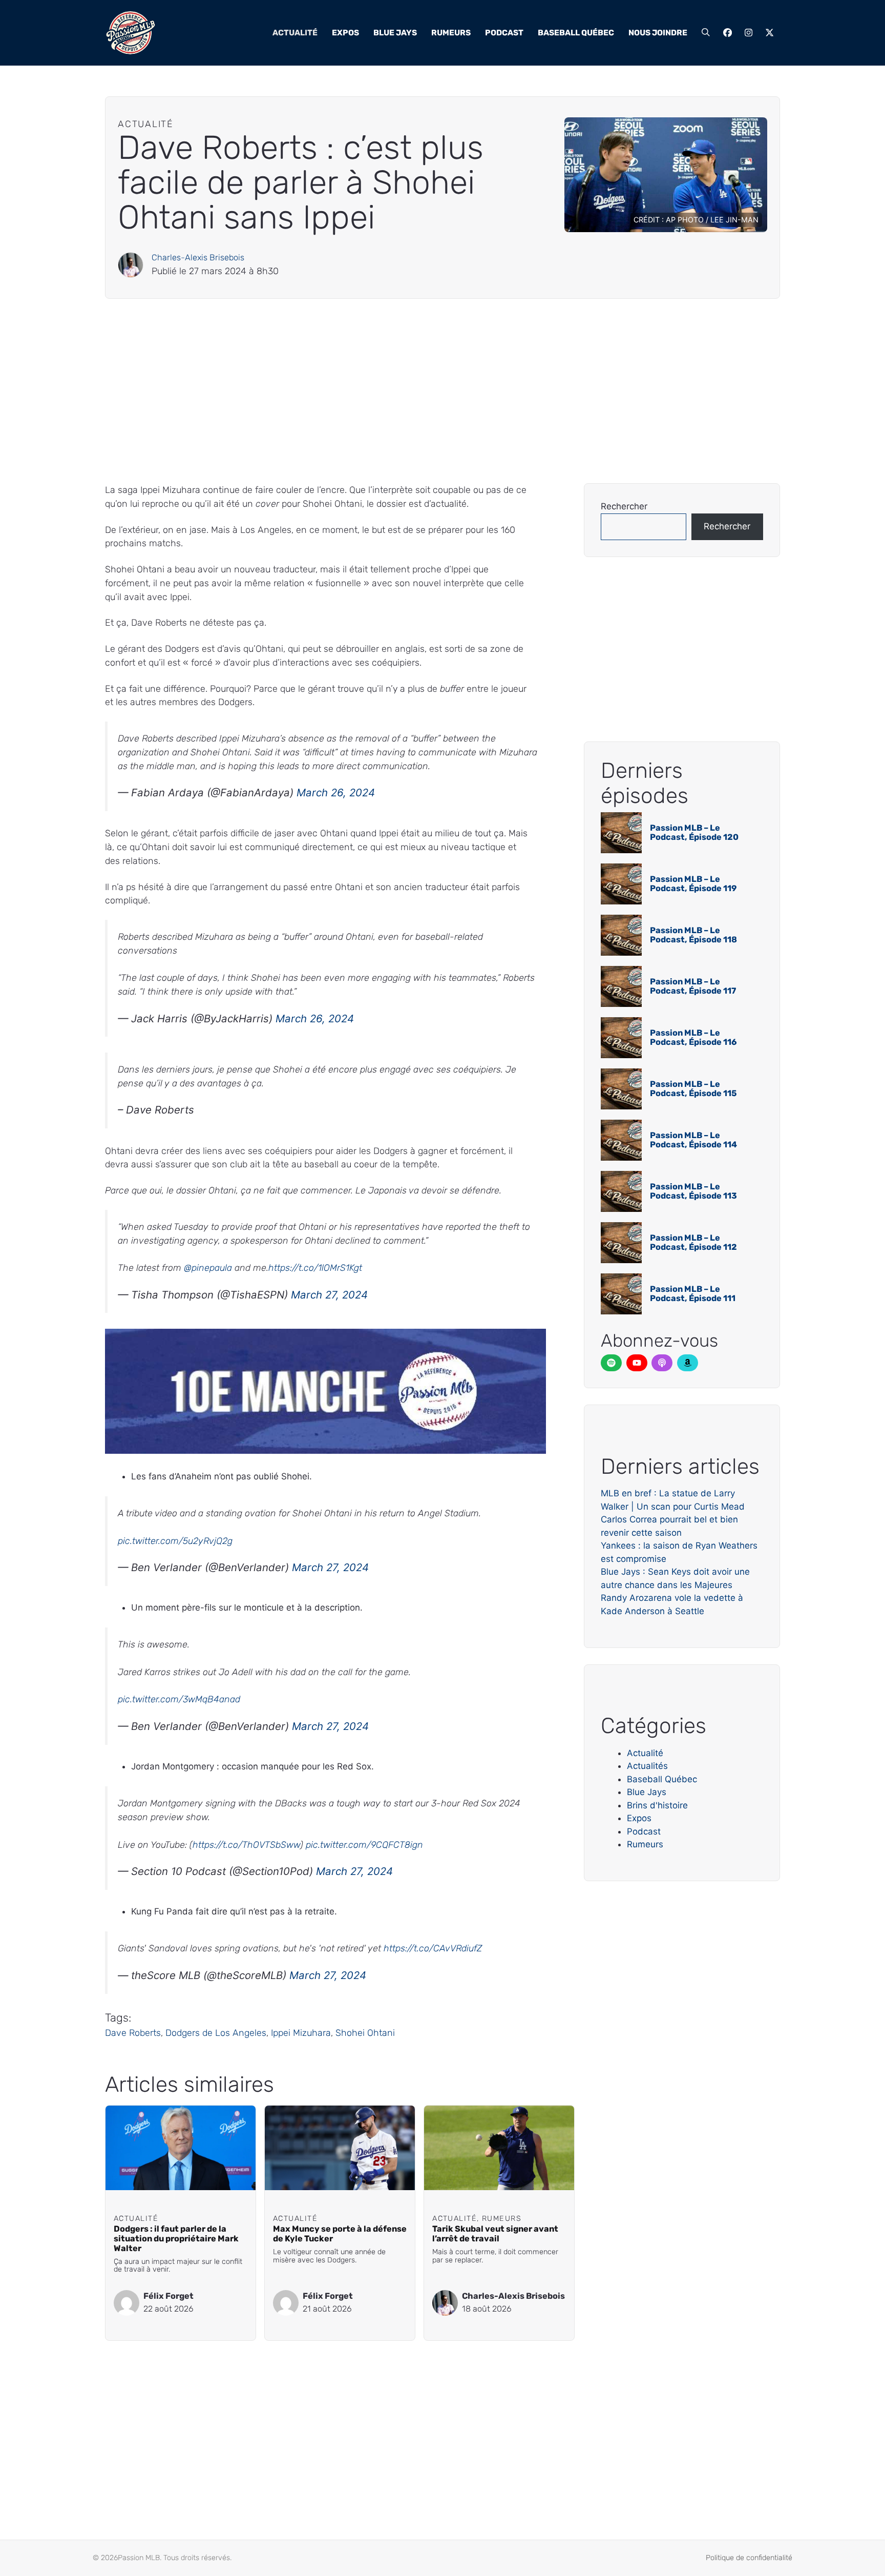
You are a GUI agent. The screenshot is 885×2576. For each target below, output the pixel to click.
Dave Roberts (133, 2033)
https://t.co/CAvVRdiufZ (433, 1948)
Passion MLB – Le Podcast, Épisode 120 (694, 832)
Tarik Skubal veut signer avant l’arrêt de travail (495, 2234)
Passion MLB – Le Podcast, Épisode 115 (693, 1089)
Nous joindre (658, 33)
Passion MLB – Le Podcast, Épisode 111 (693, 1294)
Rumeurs (451, 33)
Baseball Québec (576, 33)
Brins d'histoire (657, 1805)
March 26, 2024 (336, 792)
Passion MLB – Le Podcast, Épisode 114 (693, 1140)
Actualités (647, 1766)
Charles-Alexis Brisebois (198, 257)
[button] (706, 33)
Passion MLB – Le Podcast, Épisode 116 (693, 1037)
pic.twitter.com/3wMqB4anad (179, 1699)
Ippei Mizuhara (301, 2033)
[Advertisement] (412, 391)
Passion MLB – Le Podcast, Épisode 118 (693, 935)
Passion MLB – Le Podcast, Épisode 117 (693, 986)
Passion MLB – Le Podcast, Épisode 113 (693, 1191)
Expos (345, 33)
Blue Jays (395, 33)
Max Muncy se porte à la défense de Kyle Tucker (340, 2234)
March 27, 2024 (329, 1295)
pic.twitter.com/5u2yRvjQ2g (175, 1541)
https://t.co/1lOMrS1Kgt (315, 1268)
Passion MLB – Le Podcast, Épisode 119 (693, 884)
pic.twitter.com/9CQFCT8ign (364, 1845)
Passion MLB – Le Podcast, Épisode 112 (693, 1242)
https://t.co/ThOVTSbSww (246, 1845)
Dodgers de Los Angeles (216, 2033)
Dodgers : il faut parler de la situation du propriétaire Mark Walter (176, 2239)
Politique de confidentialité (749, 2558)
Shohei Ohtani (365, 2033)
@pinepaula (208, 1268)
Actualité (295, 33)
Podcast (504, 33)
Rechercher (624, 506)
